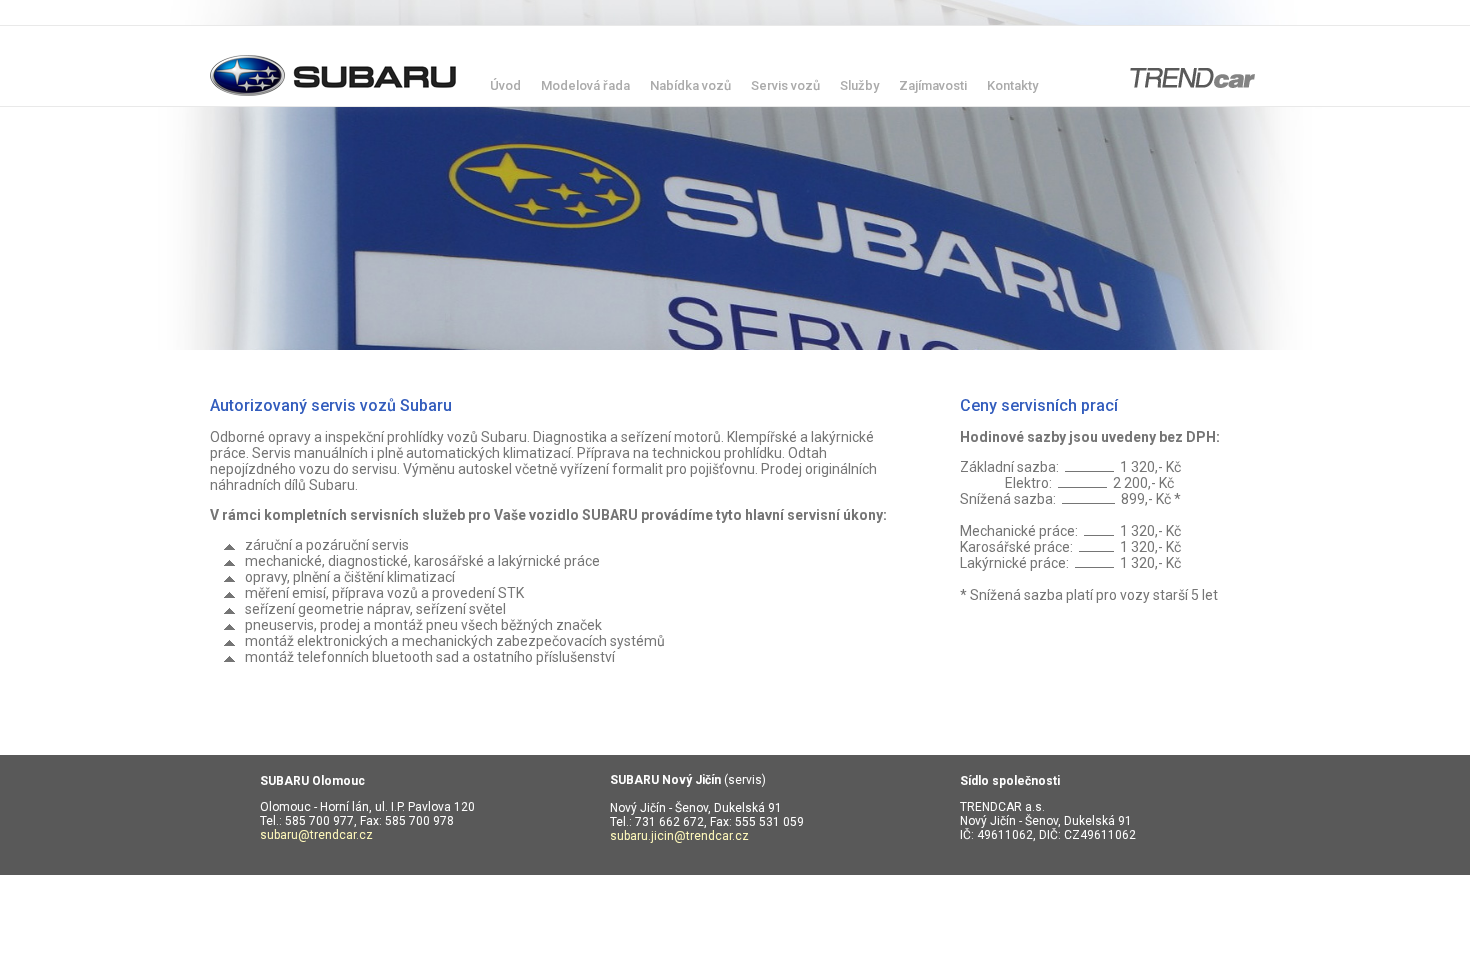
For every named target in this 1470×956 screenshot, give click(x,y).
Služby (859, 85)
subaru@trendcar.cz (316, 835)
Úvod (505, 85)
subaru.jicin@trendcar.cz (679, 836)
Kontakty (1012, 85)
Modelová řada (585, 85)
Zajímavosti (933, 85)
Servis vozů (785, 85)
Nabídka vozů (690, 85)
